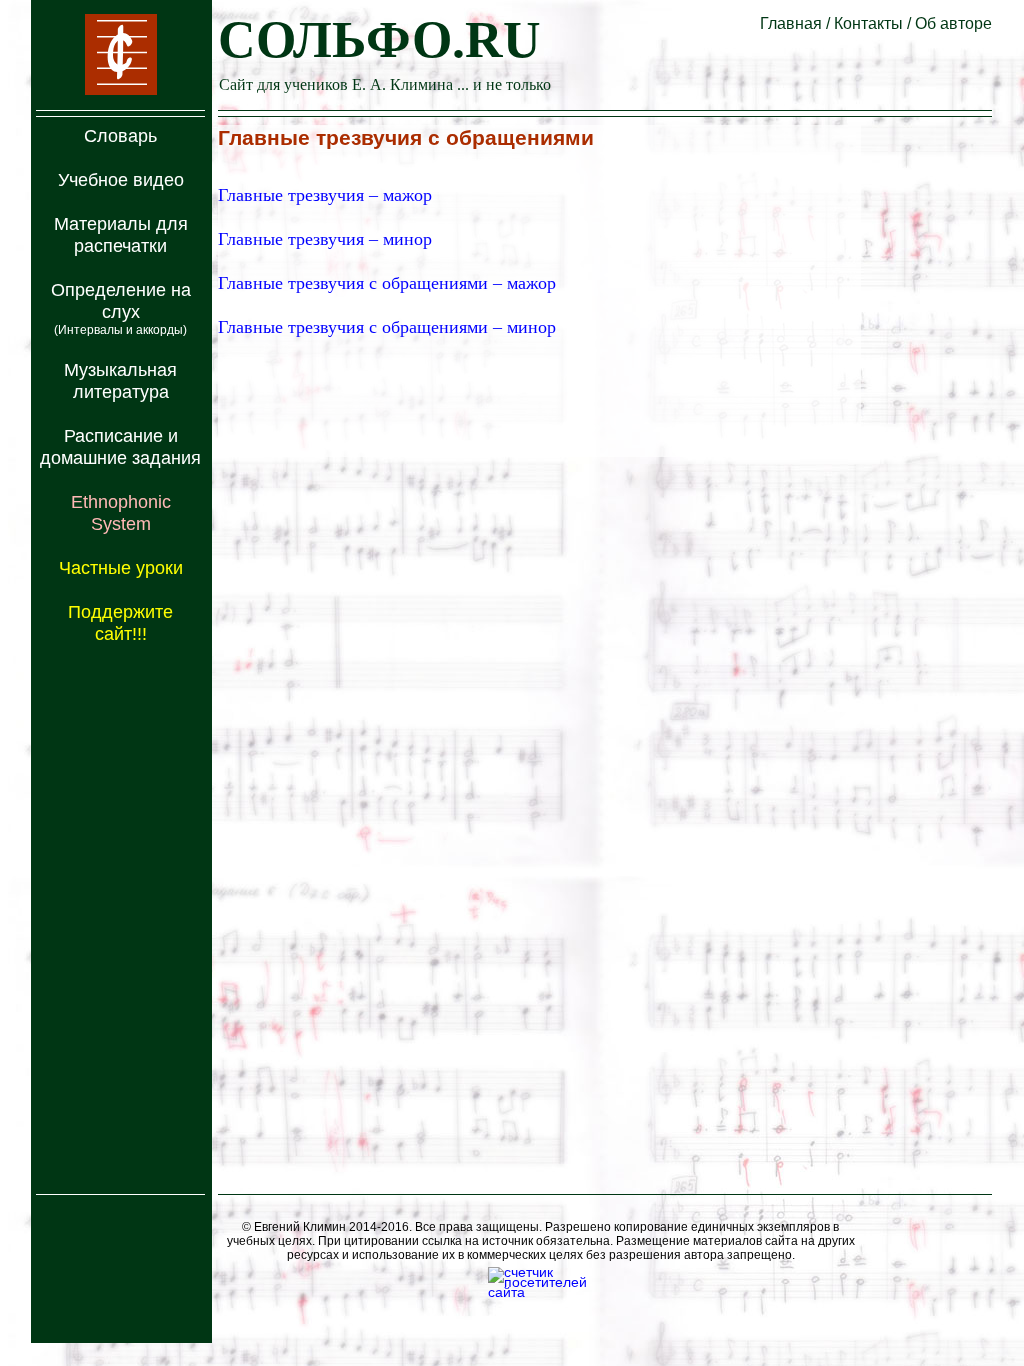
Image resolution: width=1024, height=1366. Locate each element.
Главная (791, 23)
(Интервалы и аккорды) (120, 330)
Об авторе (953, 23)
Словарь (120, 136)
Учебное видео (121, 180)
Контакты (868, 23)
